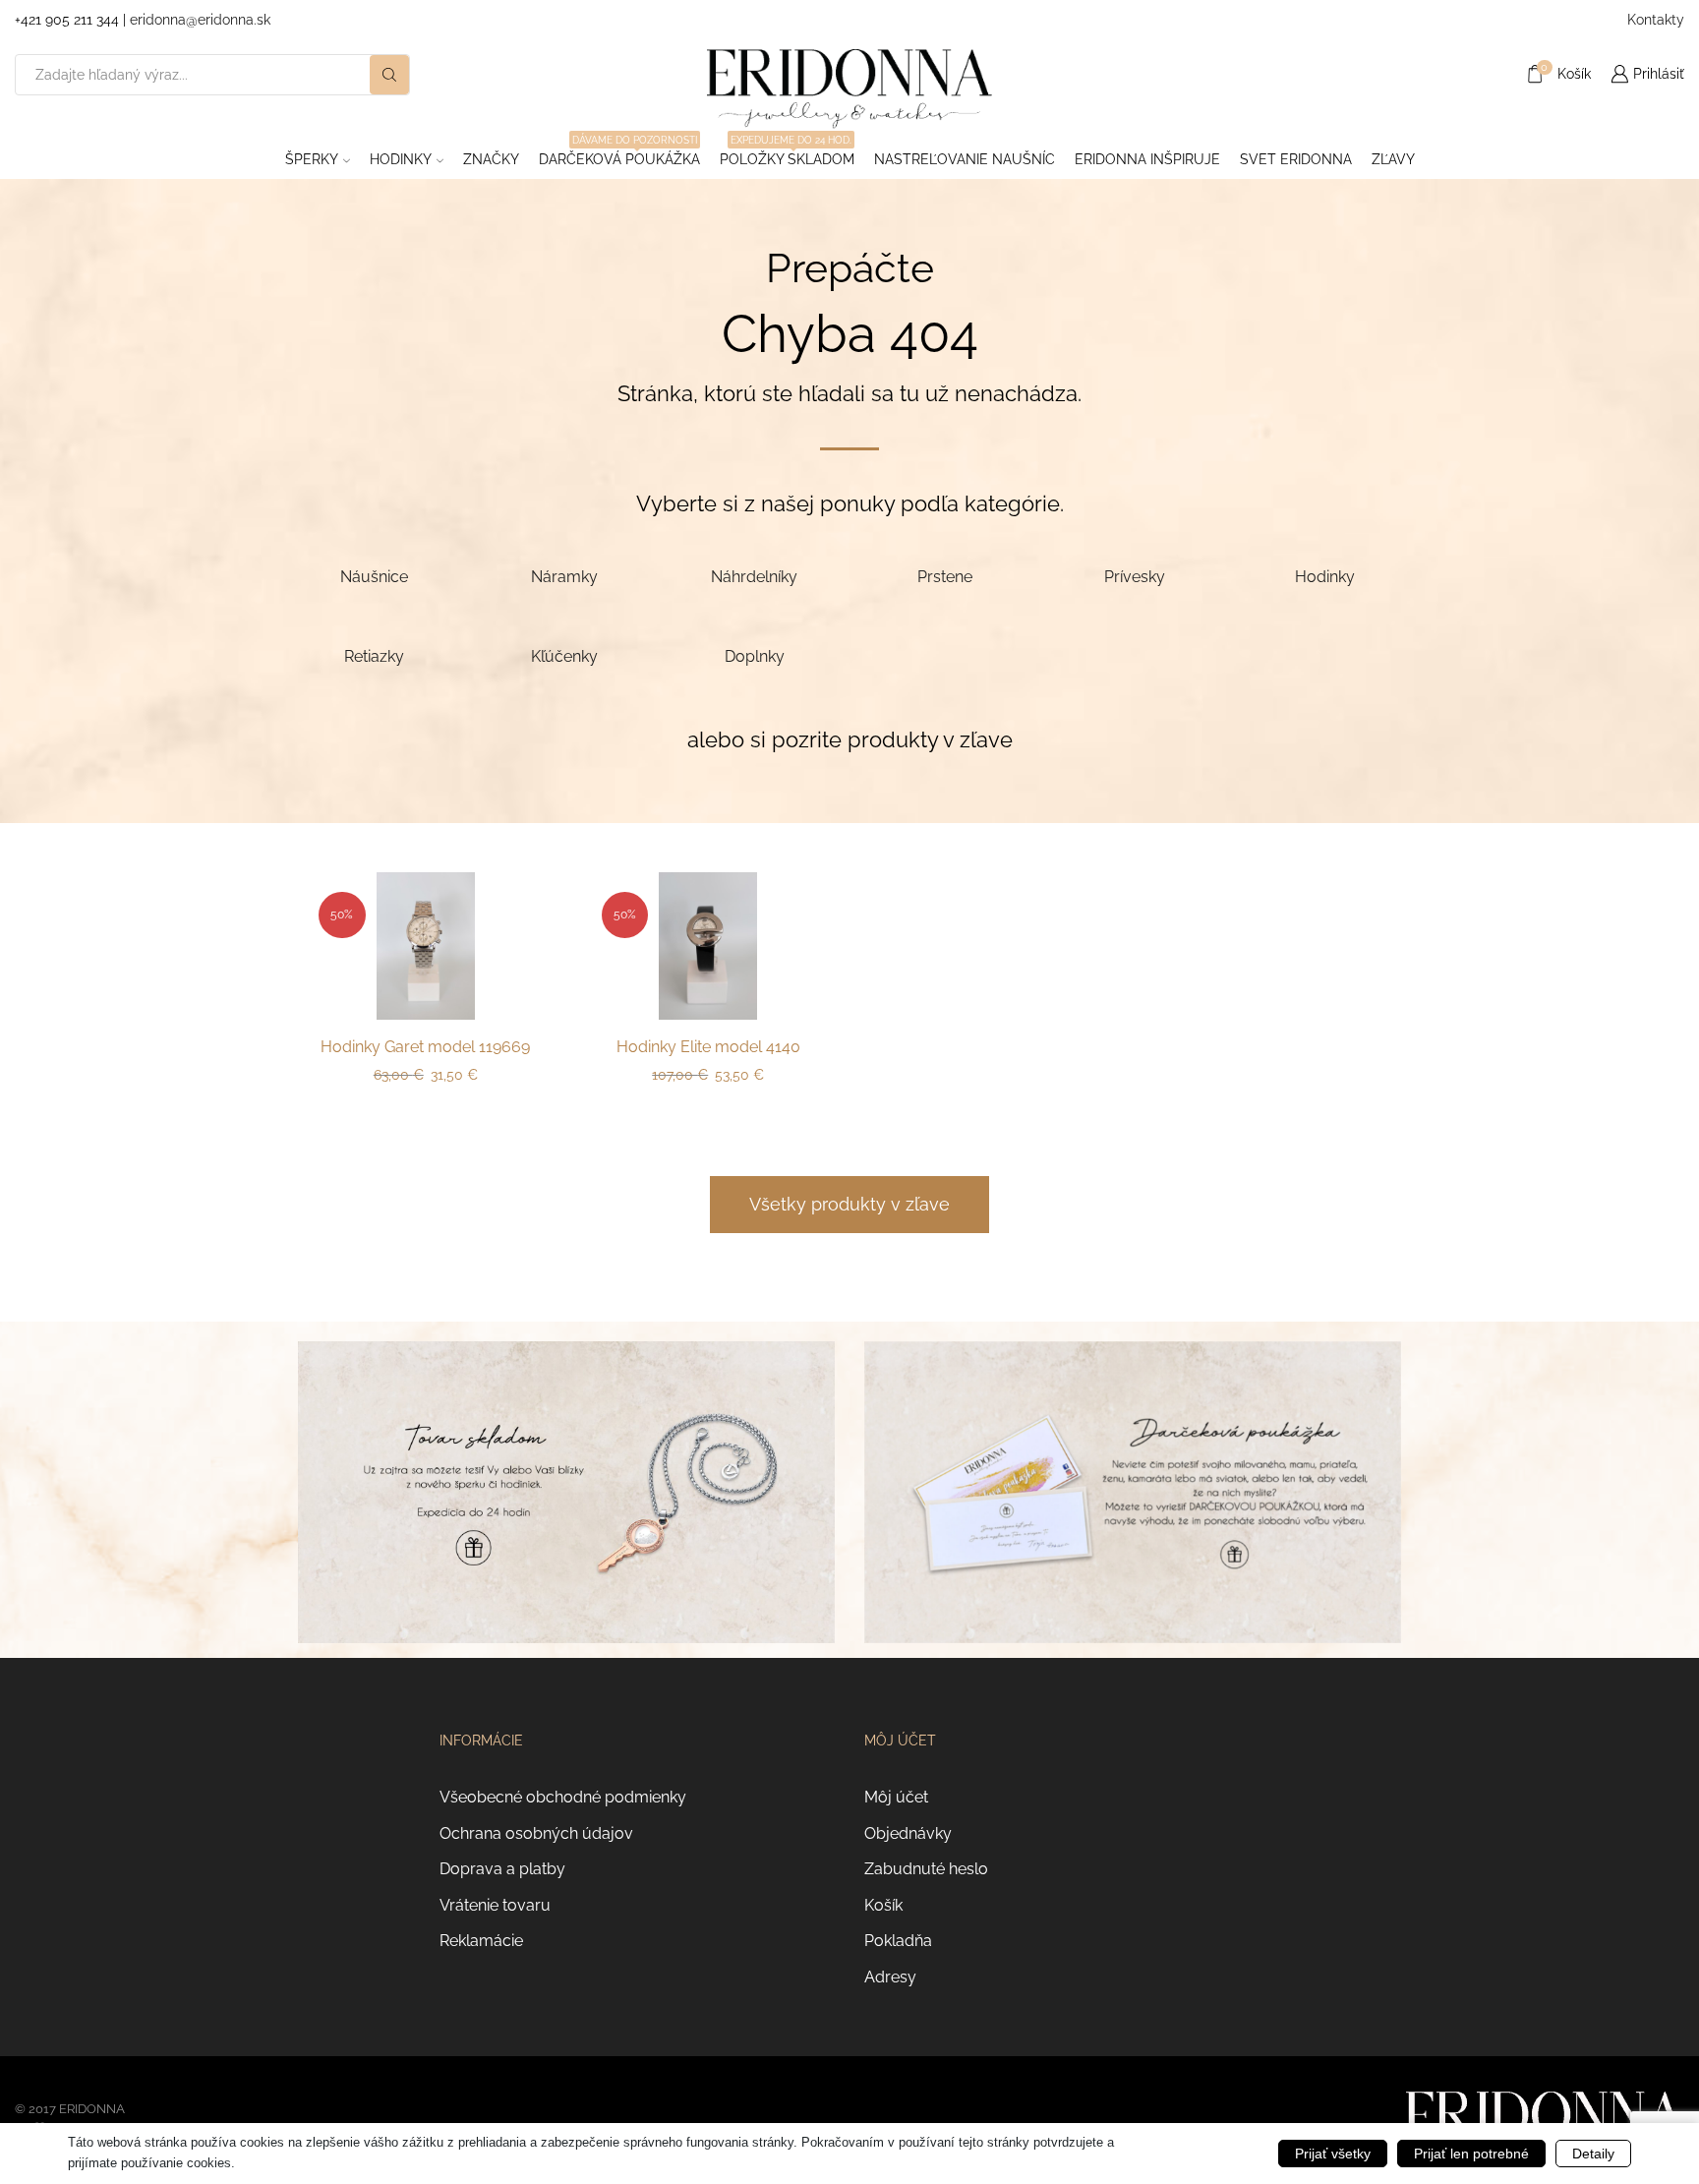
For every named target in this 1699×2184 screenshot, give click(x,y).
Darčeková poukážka (619, 153)
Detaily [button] (1593, 2154)
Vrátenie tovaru (495, 1905)
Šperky (312, 159)
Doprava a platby (502, 1869)
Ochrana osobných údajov (536, 1833)
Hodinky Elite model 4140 (708, 1047)
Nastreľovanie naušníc (965, 159)
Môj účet (896, 1797)
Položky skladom (787, 153)
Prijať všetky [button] (1333, 2154)
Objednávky (908, 1833)
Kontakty (1656, 20)
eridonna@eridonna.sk (200, 20)
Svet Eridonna (1296, 159)
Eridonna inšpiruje (1147, 159)
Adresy (890, 1977)
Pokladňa (898, 1941)
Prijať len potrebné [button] (1471, 2154)
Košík (883, 1905)
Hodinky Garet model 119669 (425, 1047)
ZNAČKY (491, 159)
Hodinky (401, 159)
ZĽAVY (1393, 159)
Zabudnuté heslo (926, 1869)
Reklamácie (481, 1941)
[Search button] (389, 75)
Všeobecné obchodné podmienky (563, 1797)
